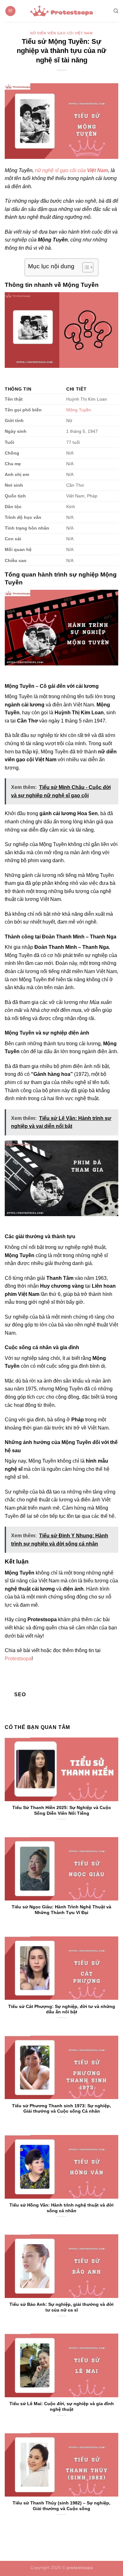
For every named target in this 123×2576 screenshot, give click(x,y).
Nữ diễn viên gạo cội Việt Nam (61, 33)
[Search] (116, 11)
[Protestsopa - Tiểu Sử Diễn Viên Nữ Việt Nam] (61, 11)
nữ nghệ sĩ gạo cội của (72, 170)
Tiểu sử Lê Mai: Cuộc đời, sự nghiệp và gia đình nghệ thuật (62, 2407)
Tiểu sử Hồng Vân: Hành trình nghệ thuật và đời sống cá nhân (61, 2208)
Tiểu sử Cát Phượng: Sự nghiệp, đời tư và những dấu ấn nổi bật (62, 2009)
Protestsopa (18, 1659)
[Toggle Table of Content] (85, 267)
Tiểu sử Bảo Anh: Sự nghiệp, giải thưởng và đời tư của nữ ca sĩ (61, 2307)
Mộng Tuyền (79, 410)
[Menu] (10, 11)
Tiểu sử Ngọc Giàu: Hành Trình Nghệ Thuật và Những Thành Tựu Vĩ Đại (61, 1910)
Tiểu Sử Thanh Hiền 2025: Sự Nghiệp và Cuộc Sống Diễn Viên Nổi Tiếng (62, 1810)
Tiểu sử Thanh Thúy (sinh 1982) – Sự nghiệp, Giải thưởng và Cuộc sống (61, 2506)
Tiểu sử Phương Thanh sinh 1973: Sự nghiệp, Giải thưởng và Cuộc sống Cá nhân (61, 2109)
